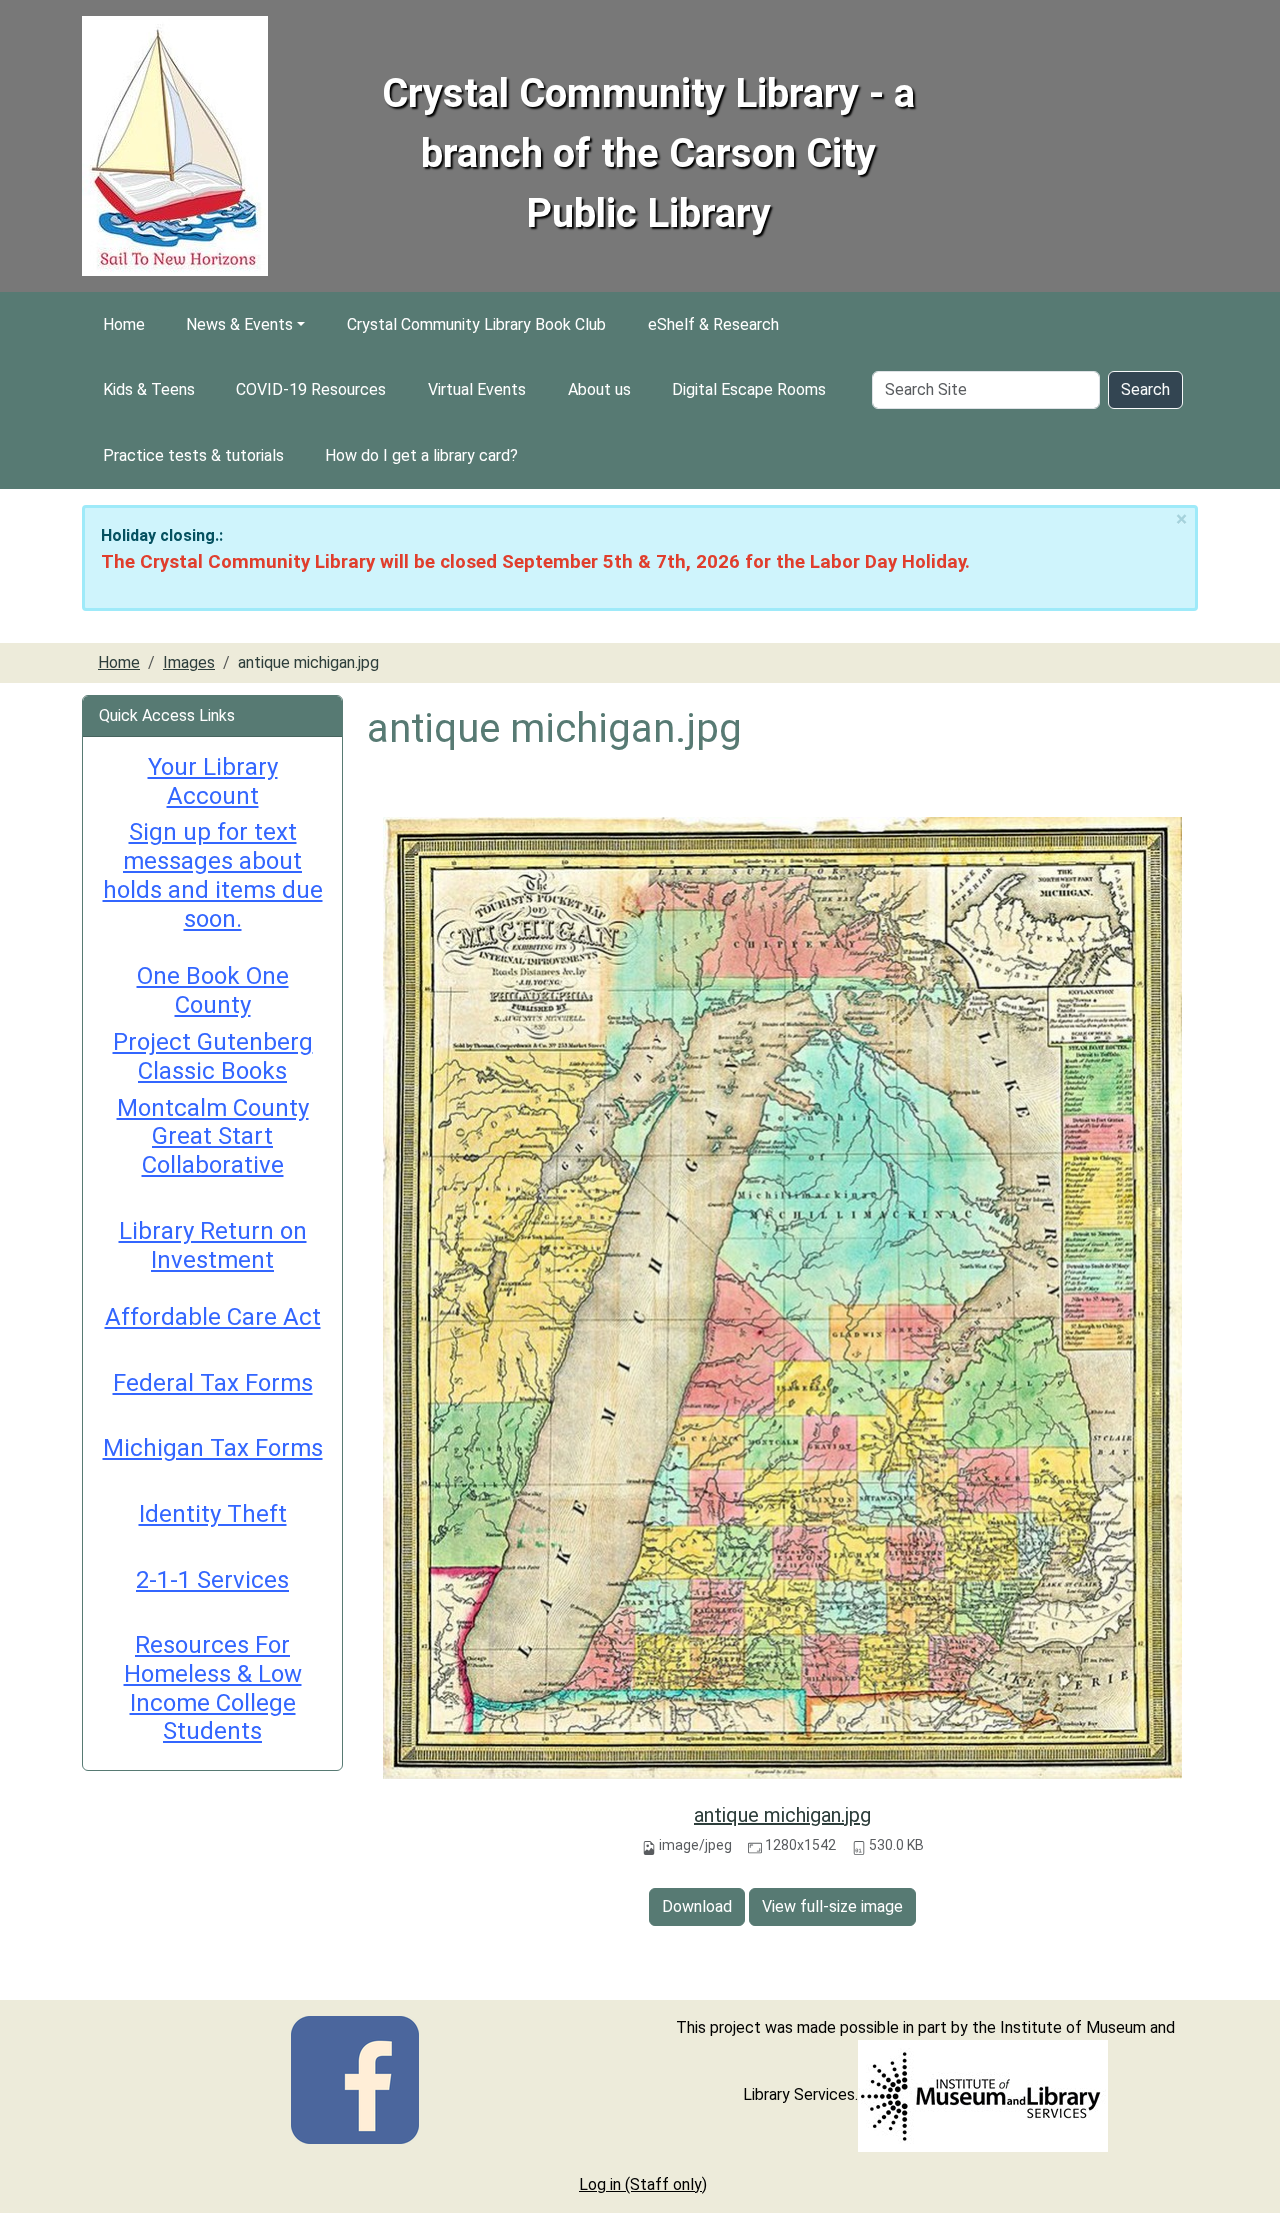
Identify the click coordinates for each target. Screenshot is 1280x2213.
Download (697, 1906)
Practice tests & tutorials (193, 455)
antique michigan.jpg (782, 1815)
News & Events (239, 324)
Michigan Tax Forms (213, 1448)
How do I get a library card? (421, 455)
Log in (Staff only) (643, 2184)
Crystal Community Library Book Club (476, 324)
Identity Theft (213, 1514)
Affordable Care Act (213, 1317)
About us (599, 389)
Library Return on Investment (213, 1245)
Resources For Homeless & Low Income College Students (213, 1688)
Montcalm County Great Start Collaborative (213, 1137)
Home (124, 324)
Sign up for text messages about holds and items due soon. (213, 875)
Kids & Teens (149, 389)
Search (1145, 389)
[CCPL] (355, 2078)
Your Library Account (213, 781)
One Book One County (213, 990)
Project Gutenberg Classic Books (213, 1056)
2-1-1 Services (212, 1580)
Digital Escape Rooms (749, 389)
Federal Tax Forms (213, 1383)
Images (189, 662)
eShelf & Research (713, 324)
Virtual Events (477, 389)
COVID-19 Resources (311, 389)
